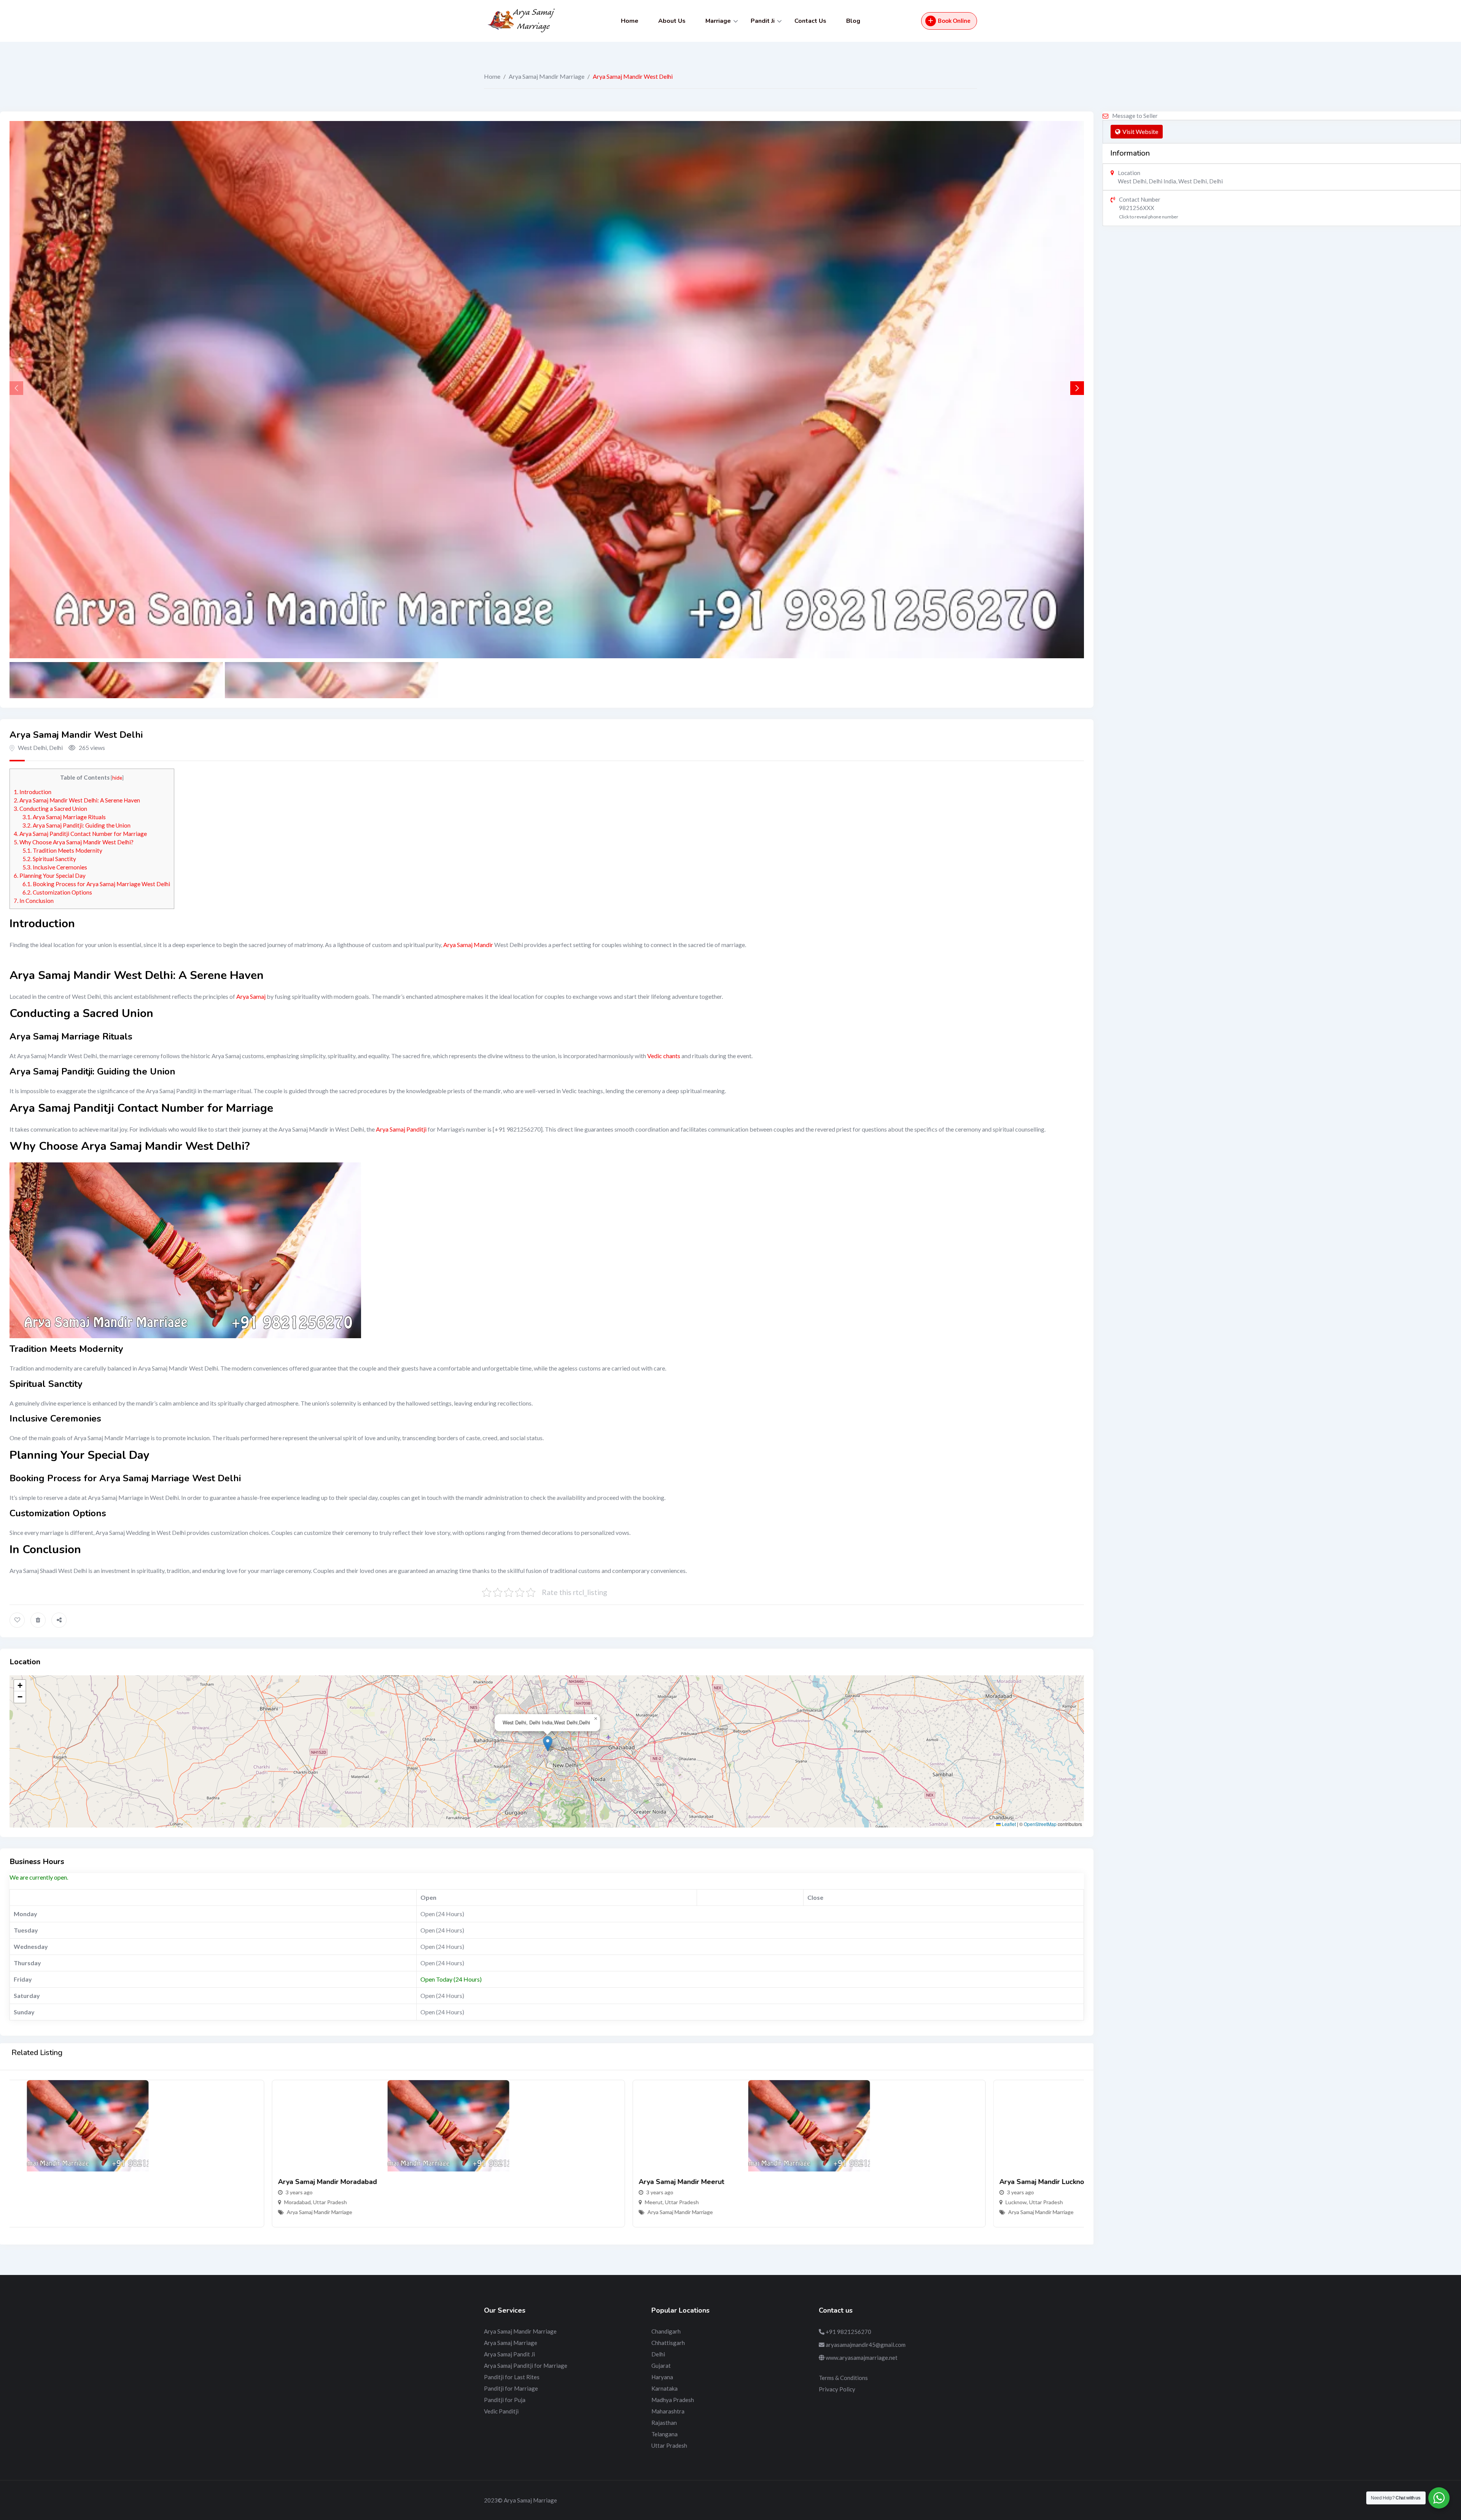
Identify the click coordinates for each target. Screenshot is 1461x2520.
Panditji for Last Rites (512, 2377)
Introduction (33, 792)
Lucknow (754, 2202)
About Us (672, 21)
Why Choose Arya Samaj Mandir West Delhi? (74, 842)
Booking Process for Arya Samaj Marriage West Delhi (96, 884)
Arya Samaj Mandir (468, 945)
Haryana (662, 2377)
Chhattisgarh (668, 2343)
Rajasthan (664, 2423)
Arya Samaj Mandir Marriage (547, 76)
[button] (1077, 388)
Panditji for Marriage (511, 2388)
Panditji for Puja (505, 2400)
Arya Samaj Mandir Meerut (419, 2182)
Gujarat (661, 2366)
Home (630, 21)
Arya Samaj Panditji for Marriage (526, 2366)
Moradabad (35, 2202)
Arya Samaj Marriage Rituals (64, 817)
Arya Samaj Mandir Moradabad (65, 2182)
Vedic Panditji (501, 2411)
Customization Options (57, 892)
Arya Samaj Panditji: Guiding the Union (76, 825)
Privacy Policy (837, 2389)
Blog (853, 21)
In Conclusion (34, 901)
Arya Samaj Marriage (511, 2343)
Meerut (391, 2202)
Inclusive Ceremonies (55, 867)
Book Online (954, 21)
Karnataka (664, 2388)
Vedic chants (664, 1056)
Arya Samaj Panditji (401, 1129)
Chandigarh (666, 2331)
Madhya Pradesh (673, 2400)
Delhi (658, 2354)
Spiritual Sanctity (49, 859)
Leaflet (1008, 1824)
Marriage (718, 21)
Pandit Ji (763, 21)
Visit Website (1140, 131)
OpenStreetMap (1040, 1824)
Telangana (664, 2434)
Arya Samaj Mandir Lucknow (782, 2182)
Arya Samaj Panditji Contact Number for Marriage (80, 834)
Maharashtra (668, 2411)
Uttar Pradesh (68, 2202)
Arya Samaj (251, 996)
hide (117, 778)
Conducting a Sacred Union (50, 809)
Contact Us (810, 21)
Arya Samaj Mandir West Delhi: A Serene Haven (77, 800)
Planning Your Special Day (50, 876)
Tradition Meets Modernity (62, 850)
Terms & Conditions (843, 2378)
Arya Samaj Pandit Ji (509, 2354)
